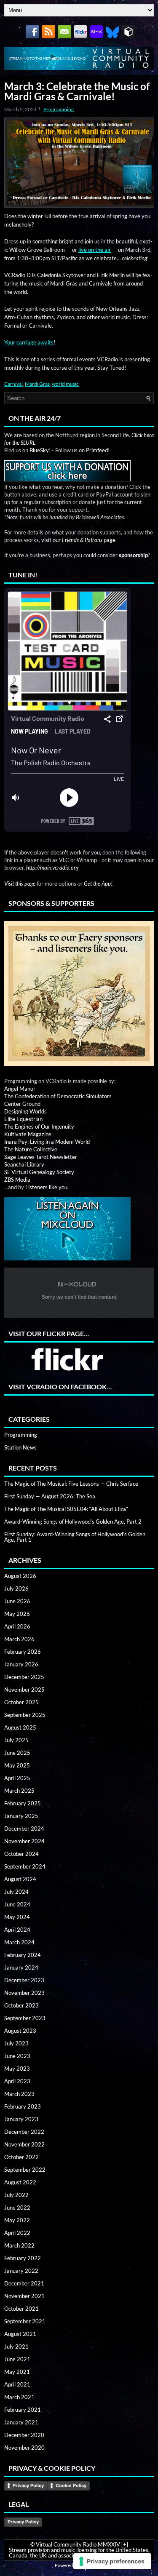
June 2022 (17, 2208)
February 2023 (23, 2106)
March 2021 (19, 2397)
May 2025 (17, 1765)
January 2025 (21, 1816)
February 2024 (23, 1955)
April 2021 (17, 2384)
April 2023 (17, 2081)
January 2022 (21, 2271)
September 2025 (25, 1715)
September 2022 (25, 2170)
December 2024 (24, 1829)
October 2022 (21, 2157)
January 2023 (21, 2119)
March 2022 (19, 2245)
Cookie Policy (71, 2485)
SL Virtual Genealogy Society (39, 1172)
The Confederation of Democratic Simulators (58, 1096)
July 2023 (16, 2043)
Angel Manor (20, 1089)
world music (65, 384)
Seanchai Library (24, 1164)
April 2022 (17, 2233)
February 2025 (23, 1803)
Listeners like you (46, 1187)
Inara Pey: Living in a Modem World (47, 1142)
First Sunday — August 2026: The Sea (50, 1496)
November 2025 (24, 1690)
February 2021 (23, 2410)
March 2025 (19, 1791)
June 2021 (17, 2359)
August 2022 (20, 2182)
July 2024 (16, 1892)
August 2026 (20, 1576)
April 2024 (17, 1930)
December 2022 (24, 2132)
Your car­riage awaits (29, 342)
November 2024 (24, 1841)
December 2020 (24, 2435)
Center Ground (22, 1104)
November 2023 (24, 1993)
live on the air (95, 250)
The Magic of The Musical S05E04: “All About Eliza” (66, 1509)
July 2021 (16, 2346)
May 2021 (17, 2372)
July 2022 (16, 2195)
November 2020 (24, 2448)
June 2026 (17, 1601)
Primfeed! (98, 450)
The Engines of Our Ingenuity (39, 1126)
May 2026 (17, 1614)
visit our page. (79, 540)
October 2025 (21, 1702)
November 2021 (24, 2296)
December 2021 (24, 2283)
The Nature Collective (31, 1149)
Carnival (13, 384)
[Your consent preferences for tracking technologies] (112, 2561)
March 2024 (19, 1942)
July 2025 (16, 1740)
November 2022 (24, 2144)
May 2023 (17, 2069)
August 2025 (20, 1727)
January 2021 (21, 2422)
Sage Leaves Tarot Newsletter (41, 1157)
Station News (20, 1447)
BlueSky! (40, 450)
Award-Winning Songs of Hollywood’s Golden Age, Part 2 (73, 1522)
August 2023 (20, 2031)
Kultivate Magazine (28, 1134)
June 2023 (17, 2056)
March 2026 (19, 1639)
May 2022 (17, 2220)
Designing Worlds (25, 1111)
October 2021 (21, 2309)
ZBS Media (17, 1180)
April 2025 (17, 1778)
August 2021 (20, 2334)
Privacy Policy (28, 2485)
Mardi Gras (37, 384)
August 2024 (20, 1879)
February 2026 (23, 1652)
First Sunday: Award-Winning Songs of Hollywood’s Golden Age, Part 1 (75, 1537)
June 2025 (17, 1753)
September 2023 (25, 2018)
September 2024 (25, 1866)
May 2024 (17, 1917)
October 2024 (21, 1854)
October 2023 (21, 2005)
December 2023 (24, 1980)
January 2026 (21, 1664)
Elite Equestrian (23, 1119)
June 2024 (17, 1904)
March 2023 (19, 2094)
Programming (59, 109)
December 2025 (24, 1677)
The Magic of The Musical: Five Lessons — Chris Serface (71, 1484)
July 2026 (16, 1588)
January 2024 (21, 1967)
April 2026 (17, 1626)
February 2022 (23, 2258)
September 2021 (25, 2321)
